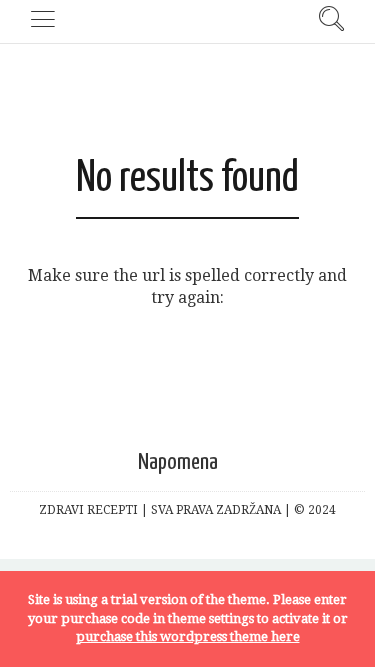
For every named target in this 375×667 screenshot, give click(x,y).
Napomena (178, 462)
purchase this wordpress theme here (188, 636)
